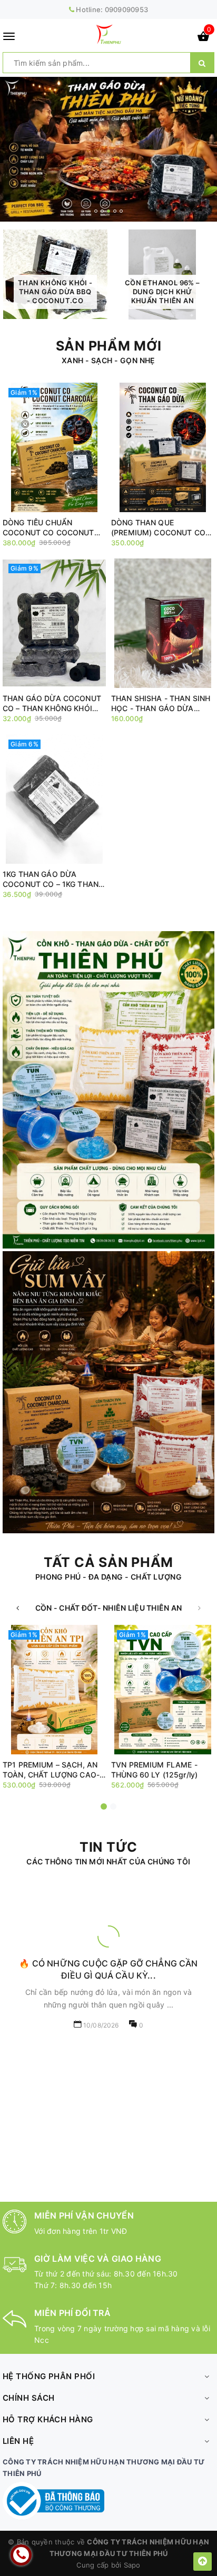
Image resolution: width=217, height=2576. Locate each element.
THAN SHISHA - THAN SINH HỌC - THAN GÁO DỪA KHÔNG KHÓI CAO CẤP (161, 703)
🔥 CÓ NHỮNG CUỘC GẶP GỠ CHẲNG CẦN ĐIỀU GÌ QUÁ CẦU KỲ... (108, 1969)
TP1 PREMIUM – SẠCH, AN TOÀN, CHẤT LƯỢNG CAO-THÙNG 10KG (51, 1770)
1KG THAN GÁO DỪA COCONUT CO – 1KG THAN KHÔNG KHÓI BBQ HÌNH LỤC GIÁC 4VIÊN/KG (54, 879)
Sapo (132, 2565)
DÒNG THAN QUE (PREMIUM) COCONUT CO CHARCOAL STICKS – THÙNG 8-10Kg (158, 528)
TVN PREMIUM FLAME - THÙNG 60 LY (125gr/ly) (154, 1770)
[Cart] (203, 38)
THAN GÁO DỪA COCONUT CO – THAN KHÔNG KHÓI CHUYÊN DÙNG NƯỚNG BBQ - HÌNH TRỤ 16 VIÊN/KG (54, 703)
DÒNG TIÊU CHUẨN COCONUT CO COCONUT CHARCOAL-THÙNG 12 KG (49, 528)
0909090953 (127, 9)
